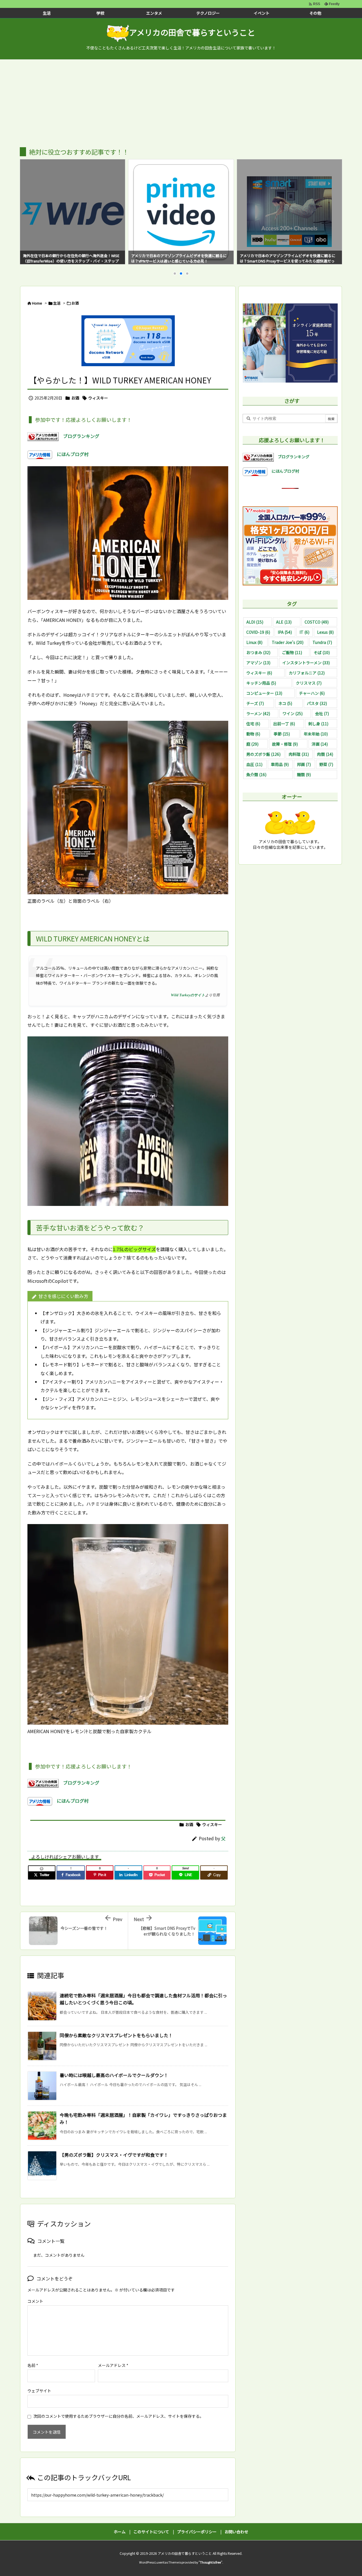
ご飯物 (292, 652)
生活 (57, 303)
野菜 (326, 764)
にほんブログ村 (70, 454)
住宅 (253, 724)
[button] (29, 206)
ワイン (293, 713)
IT (304, 632)
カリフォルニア (307, 673)
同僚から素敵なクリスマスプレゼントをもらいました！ (116, 2035)
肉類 (325, 754)
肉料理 (299, 754)
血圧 (254, 764)
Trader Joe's (288, 642)
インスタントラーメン (306, 663)
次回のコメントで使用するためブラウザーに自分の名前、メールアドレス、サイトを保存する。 (118, 2416)
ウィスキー (98, 398)
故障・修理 (285, 744)
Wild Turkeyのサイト (188, 995)
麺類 (304, 774)
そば (322, 652)
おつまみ (258, 652)
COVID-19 (258, 632)
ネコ (285, 703)
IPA (285, 632)
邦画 (304, 764)
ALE (284, 622)
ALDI (255, 622)
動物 (253, 734)
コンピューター (264, 693)
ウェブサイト (39, 2391)
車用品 (280, 764)
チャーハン (312, 693)
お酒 (75, 303)
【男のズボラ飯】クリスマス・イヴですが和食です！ (114, 2155)
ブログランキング (79, 436)
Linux (254, 642)
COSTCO (317, 622)
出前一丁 (284, 724)
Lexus (325, 632)
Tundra (322, 642)
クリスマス (309, 683)
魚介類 (256, 774)
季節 (282, 734)
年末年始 (316, 734)
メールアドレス (113, 2365)
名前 (33, 2365)
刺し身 (318, 724)
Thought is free (210, 2562)
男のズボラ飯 (263, 754)
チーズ (255, 703)
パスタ (317, 703)
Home (37, 303)
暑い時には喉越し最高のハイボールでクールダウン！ (114, 2075)
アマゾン (258, 663)
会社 (322, 713)
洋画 (320, 744)
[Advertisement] (181, 102)
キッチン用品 (261, 683)
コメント (35, 2301)
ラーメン (258, 713)
